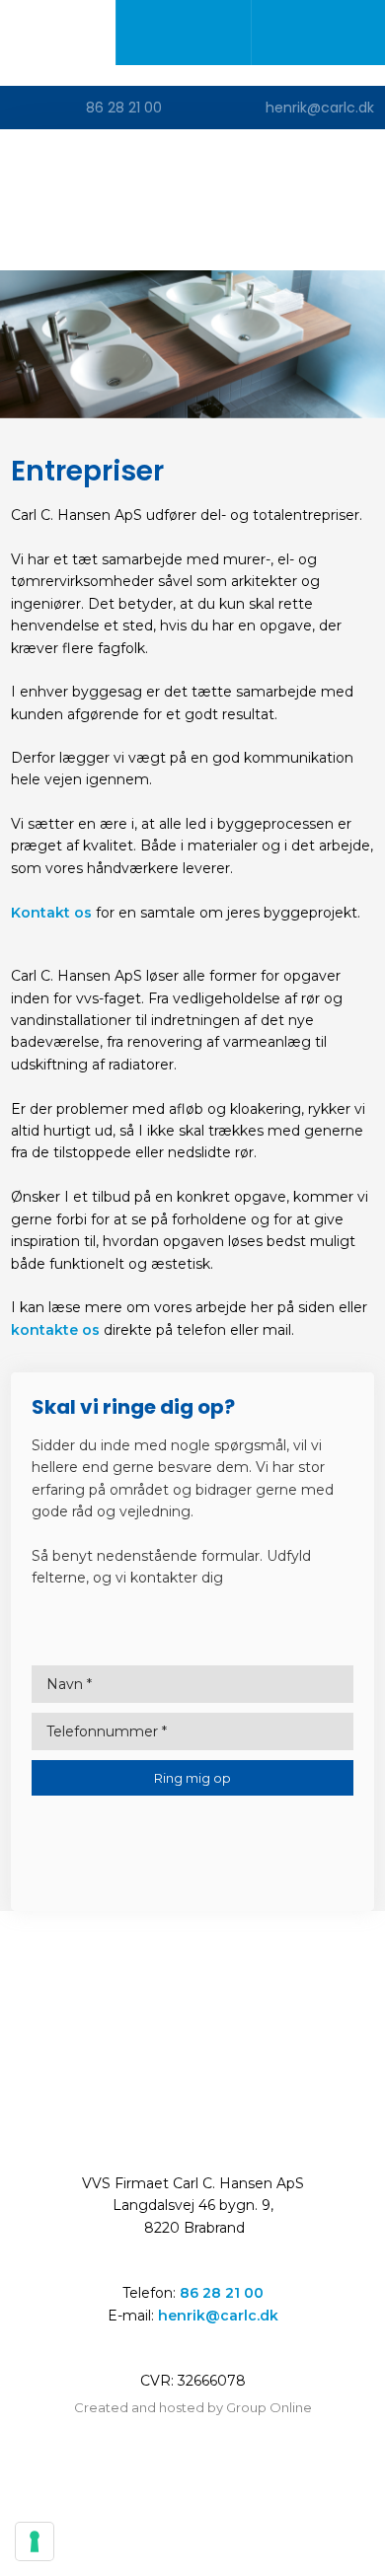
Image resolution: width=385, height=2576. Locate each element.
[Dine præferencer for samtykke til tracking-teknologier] (35, 2541)
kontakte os (55, 1330)
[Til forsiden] (192, 199)
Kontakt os (51, 913)
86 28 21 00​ (222, 2293)
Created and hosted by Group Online (193, 2407)
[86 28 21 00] (183, 33)
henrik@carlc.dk (218, 2316)
